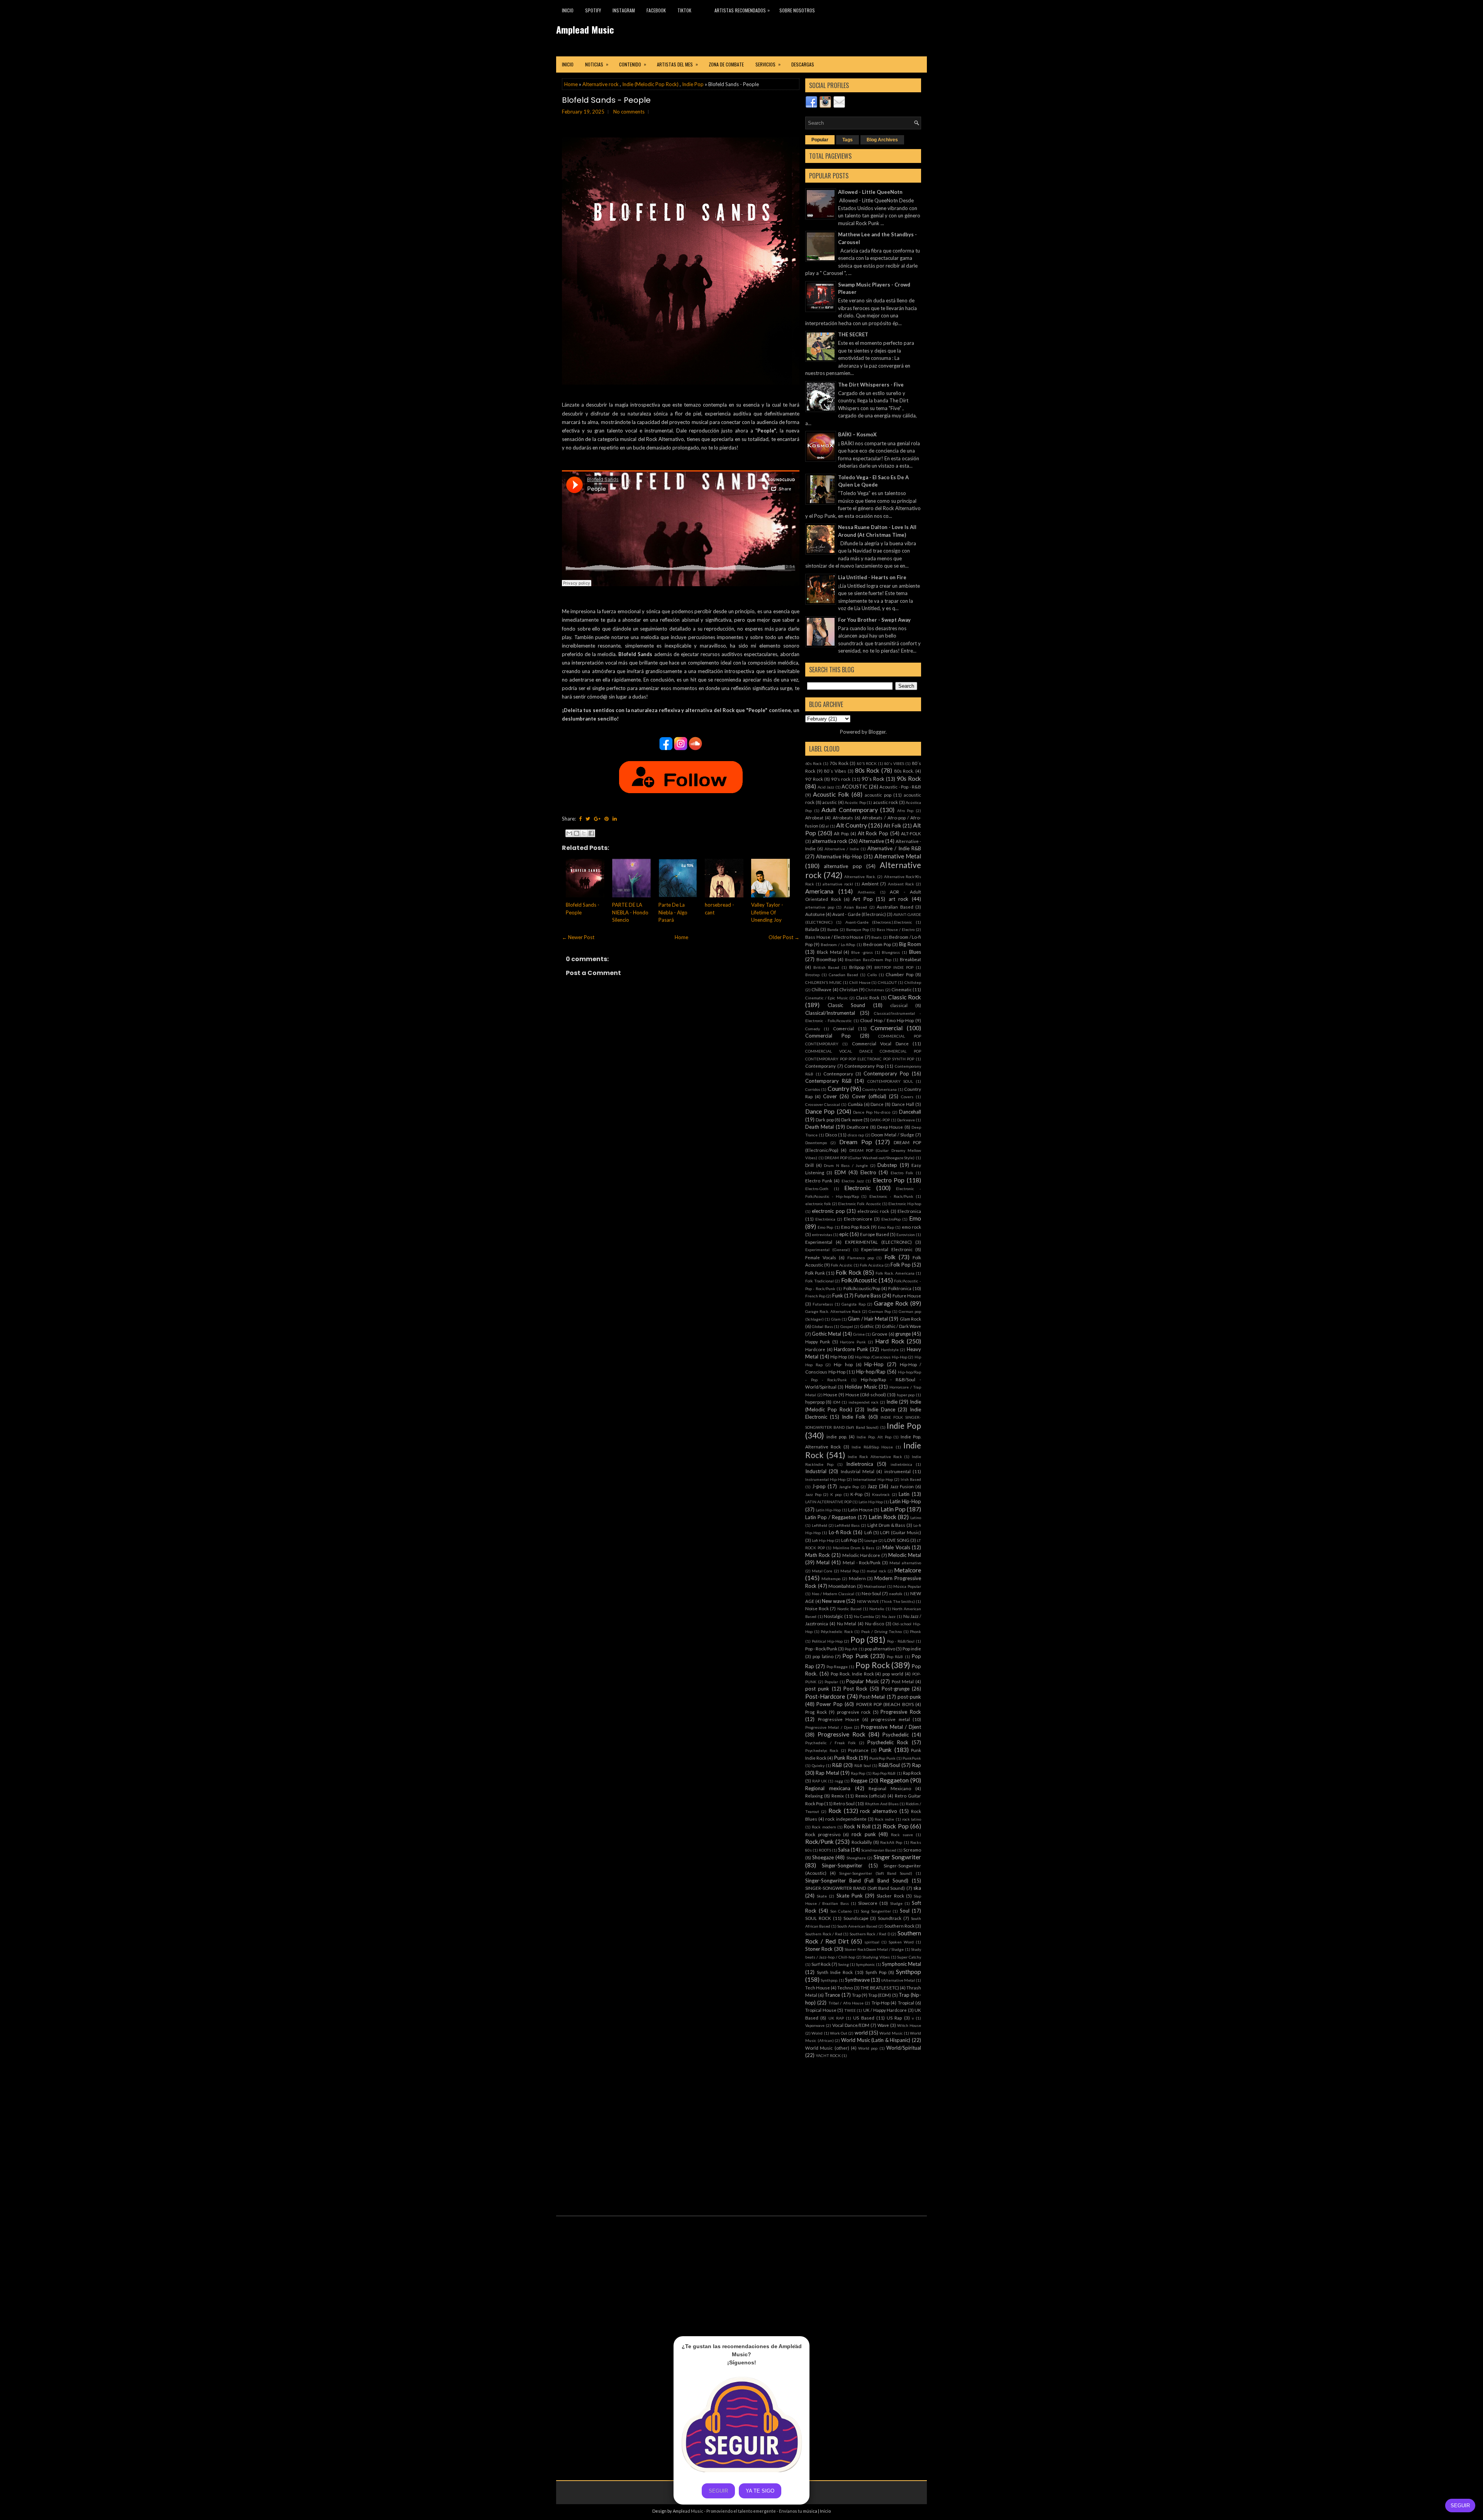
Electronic (857, 1188)
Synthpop (909, 1972)
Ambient (870, 884)
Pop (858, 1639)
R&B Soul (863, 1765)
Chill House (860, 982)
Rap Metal (827, 1773)
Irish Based (911, 1479)
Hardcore (815, 1349)
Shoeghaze (856, 1858)
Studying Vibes (876, 1957)
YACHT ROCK (828, 2055)
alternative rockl (838, 884)
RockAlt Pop (891, 1842)
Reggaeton (894, 1780)
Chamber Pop (899, 974)
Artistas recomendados (742, 10)
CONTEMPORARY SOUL (890, 1081)
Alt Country (852, 825)
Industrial (816, 1471)
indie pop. (837, 1436)
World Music (891, 2033)
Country (838, 1089)
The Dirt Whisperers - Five (871, 385)
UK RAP (836, 2018)
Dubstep (887, 1165)
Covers (907, 1097)
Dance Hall (903, 1104)
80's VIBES (894, 763)
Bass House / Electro (896, 929)
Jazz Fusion (902, 1486)
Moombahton (842, 1586)
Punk (885, 1750)
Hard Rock (890, 1341)
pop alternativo (880, 1648)
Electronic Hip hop (905, 1204)
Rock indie (884, 1819)
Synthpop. (829, 1980)
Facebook (656, 10)
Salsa (844, 1850)
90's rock (841, 779)
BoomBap (826, 959)
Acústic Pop (855, 802)
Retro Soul (844, 1803)
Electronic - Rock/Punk (891, 1196)
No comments (629, 112)
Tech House (818, 1988)
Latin (904, 1494)
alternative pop (843, 866)
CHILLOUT (887, 982)
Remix (838, 1796)
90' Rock (814, 779)
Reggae (859, 1781)
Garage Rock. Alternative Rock (833, 1311)
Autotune (815, 914)
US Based (864, 2018)
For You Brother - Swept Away (874, 620)
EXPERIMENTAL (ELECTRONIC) (878, 1242)
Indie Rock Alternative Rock (875, 1457)
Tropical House (821, 2010)
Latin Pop (893, 1509)
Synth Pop (876, 1972)
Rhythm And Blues (882, 1804)
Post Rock (855, 1689)
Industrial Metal (858, 1471)
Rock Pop (896, 1826)
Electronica (909, 1211)
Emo (915, 1218)
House (830, 1394)
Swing (843, 1964)
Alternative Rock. (860, 877)
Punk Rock (846, 1758)
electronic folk (818, 1204)
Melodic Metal (905, 1555)
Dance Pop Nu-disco (872, 1112)
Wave (883, 2025)
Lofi (868, 1532)
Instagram (624, 10)
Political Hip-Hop (827, 1641)
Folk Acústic (842, 1265)
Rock (835, 1811)
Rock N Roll (857, 1826)
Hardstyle (890, 1350)
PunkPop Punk (882, 1758)
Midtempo (831, 1579)
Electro (868, 1172)
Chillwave (821, 989)
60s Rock (814, 763)
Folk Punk (815, 1273)
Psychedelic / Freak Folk (831, 1743)
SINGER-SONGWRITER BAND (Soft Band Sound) (855, 1888)
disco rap (856, 1135)
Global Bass (822, 1326)
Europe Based (875, 1234)
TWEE (850, 2010)
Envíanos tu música (798, 2511)
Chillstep (913, 982)
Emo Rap (886, 1227)
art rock (899, 899)
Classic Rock (904, 997)
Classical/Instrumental (830, 1013)
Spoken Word (901, 1942)
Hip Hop (839, 1357)
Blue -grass (862, 952)
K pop (836, 1494)
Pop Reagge (837, 1667)
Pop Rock (873, 1665)
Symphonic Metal (902, 1964)
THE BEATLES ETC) (880, 1988)
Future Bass (868, 1296)
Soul (905, 1911)
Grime (859, 1334)
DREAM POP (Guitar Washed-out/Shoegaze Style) (870, 1158)
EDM (840, 1172)
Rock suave (902, 1835)
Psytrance (858, 1750)
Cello (872, 975)
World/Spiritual (904, 2048)
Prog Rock (816, 1712)
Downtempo (816, 1143)
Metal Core (822, 1571)
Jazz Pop (813, 1494)
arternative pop (820, 907)
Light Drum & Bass (886, 1525)
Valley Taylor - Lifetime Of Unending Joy (767, 912)
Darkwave (906, 1120)
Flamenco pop (861, 1258)
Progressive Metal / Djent (891, 1727)
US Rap (894, 2018)
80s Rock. (904, 771)
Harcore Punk (853, 1342)
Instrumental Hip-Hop (825, 1479)
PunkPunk (912, 1758)
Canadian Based (844, 975)
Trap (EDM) (880, 1995)
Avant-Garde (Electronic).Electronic (879, 922)
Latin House (860, 1509)
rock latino (912, 1819)
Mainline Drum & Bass (854, 1548)
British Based (826, 967)
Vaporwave (815, 2025)
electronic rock (873, 1211)
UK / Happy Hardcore (885, 2010)
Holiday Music (861, 1387)
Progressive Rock (901, 1712)
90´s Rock (873, 779)
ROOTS (825, 1850)
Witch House (909, 2025)
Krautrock (881, 1494)
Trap (856, 1995)
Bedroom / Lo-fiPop (838, 945)
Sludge (896, 1903)
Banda (833, 929)
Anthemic (867, 892)
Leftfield (820, 1525)
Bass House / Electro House (834, 937)
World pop (868, 2048)
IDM (837, 1402)
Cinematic (902, 989)
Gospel (847, 1326)
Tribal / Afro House (846, 2003)
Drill (809, 1165)
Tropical (906, 2003)
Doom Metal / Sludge (893, 1135)
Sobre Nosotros (797, 10)
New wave (833, 1601)
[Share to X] (584, 833)
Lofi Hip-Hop (823, 1540)
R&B (837, 1765)
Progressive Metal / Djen (829, 1727)
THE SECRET (853, 334)
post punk (817, 1689)
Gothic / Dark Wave (901, 1326)
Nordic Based (849, 1609)
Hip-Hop (874, 1364)
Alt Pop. (842, 833)
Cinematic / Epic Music (827, 998)
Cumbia (855, 1104)
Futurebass (823, 1304)
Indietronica (860, 1464)
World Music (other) (827, 2048)
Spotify (593, 10)
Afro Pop (905, 811)
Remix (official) (871, 1796)
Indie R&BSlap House (872, 1447)
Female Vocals (821, 1257)
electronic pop (828, 1211)
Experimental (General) (828, 1250)
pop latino (823, 1656)
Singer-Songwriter (842, 1865)
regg (839, 1781)
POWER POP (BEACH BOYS (885, 1704)
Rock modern (824, 1827)
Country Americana (880, 1089)
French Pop (815, 1296)
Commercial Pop (828, 1036)
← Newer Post (578, 937)
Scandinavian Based (879, 1850)
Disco (831, 1135)
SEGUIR (1460, 2506)
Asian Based (856, 907)
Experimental (819, 1242)
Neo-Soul (871, 1593)
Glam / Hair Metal (868, 1319)
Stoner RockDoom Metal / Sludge (874, 1949)
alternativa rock (830, 841)
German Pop (880, 1311)
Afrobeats (843, 817)
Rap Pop (858, 1773)
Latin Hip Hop (871, 1502)
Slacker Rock (890, 1896)
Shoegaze (823, 1857)
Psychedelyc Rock (822, 1750)
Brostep (812, 975)
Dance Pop (820, 1111)
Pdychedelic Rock (837, 1631)
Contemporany (820, 1066)
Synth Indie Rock (835, 1972)
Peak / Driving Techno (882, 1631)
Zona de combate (726, 64)
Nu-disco (875, 1623)
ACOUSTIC (854, 787)
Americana (819, 891)
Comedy (813, 1029)
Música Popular (907, 1586)
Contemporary (838, 1073)
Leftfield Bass (847, 1525)
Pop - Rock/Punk (821, 1648)
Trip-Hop (881, 2003)
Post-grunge (896, 1689)
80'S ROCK (867, 763)
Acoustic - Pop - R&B (900, 787)
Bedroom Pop (877, 944)
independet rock (864, 1402)
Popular (820, 140)
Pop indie (912, 1648)
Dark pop (825, 1119)
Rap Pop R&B (884, 1773)
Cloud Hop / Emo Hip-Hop (887, 1020)
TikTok (684, 10)
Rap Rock (912, 1773)
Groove (880, 1334)
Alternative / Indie (842, 849)
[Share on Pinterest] (607, 819)
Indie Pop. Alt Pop (874, 1437)
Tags (848, 140)
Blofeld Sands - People (606, 100)
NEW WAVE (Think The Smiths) (886, 1601)
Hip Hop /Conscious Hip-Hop (881, 1357)
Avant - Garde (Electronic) (859, 914)
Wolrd (817, 2033)
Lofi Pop (849, 1540)
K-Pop (856, 1494)
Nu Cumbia (864, 1616)
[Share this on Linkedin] (615, 819)
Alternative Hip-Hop (839, 856)
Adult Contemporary (850, 810)
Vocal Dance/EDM (851, 2025)
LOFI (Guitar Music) (901, 1532)
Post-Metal (872, 1697)
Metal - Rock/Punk (862, 1562)
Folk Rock (849, 1272)
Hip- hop (843, 1364)
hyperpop (815, 1402)
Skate (822, 1896)
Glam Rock (910, 1319)
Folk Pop (901, 1265)
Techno (845, 1988)
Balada (812, 929)
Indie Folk (854, 1417)
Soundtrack (890, 1918)
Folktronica (900, 1288)
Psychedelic (896, 1735)
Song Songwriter (876, 1911)
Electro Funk (819, 1180)
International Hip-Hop (873, 1479)
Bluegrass (891, 952)
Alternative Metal (898, 856)
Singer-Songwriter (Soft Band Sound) (876, 1873)
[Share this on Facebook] (580, 819)
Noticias (597, 64)
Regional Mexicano (890, 1788)
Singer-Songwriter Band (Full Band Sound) (857, 1881)
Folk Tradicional (820, 1281)
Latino (916, 1518)
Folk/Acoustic (859, 1280)
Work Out (839, 2033)
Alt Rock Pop (873, 833)
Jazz (872, 1486)
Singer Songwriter (897, 1857)
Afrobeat (814, 817)
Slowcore (868, 1903)
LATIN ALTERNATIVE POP (828, 1502)
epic (844, 1234)
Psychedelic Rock (888, 1742)
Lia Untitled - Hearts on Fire (872, 577)
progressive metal (890, 1719)
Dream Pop (856, 1142)
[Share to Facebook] (591, 833)
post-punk (909, 1697)
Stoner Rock (819, 1949)
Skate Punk (850, 1896)
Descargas (803, 64)
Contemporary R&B (828, 1081)
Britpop (857, 967)
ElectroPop (891, 1219)
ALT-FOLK (911, 833)
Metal (823, 1562)
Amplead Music (585, 29)
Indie (892, 1402)
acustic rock (886, 802)
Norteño (877, 1609)
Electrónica (825, 1219)
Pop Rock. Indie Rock (852, 1674)
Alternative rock (601, 84)
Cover (830, 1096)
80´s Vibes (835, 771)
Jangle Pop (849, 1487)
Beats (876, 937)
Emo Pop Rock (855, 1227)
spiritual (872, 1942)
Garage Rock (891, 1303)
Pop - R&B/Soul (901, 1641)
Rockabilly (862, 1842)
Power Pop (829, 1704)
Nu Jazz (889, 1616)
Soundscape (856, 1918)
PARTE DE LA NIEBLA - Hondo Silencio (630, 912)
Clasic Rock (868, 997)
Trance (832, 1995)
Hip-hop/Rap (871, 1372)
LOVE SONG (897, 1540)
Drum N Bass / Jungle (846, 1165)
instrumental (898, 1471)
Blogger (877, 732)
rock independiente (846, 1819)
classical (899, 1005)
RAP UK (820, 1781)
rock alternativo (879, 1811)
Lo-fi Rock (840, 1532)
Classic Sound (847, 1005)
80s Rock (867, 770)
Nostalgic (833, 1616)
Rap (917, 1765)
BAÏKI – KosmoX (857, 434)
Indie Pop (693, 84)
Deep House (890, 1127)
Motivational (875, 1586)
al (827, 826)
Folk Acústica (872, 1265)
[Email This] (569, 833)
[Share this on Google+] (597, 819)
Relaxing (814, 1796)
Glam (836, 1319)
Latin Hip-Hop (905, 1501)
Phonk (915, 1631)
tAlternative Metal (898, 1980)
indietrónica (901, 1464)
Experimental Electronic (887, 1249)
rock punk (864, 1834)
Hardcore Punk (851, 1349)
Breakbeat (910, 959)
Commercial (887, 1028)
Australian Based (895, 907)
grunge (903, 1334)
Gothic (867, 1326)
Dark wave (852, 1119)
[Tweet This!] (588, 819)
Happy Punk (818, 1341)
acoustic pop (878, 795)
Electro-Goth (817, 1189)
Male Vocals (896, 1547)
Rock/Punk (820, 1842)
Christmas (875, 990)
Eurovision (906, 1235)
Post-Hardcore (825, 1696)
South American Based (857, 1926)
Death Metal (820, 1127)
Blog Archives (882, 140)
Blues (915, 952)
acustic (830, 802)
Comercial (843, 1028)
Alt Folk (892, 826)
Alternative (871, 841)
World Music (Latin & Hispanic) (876, 2040)
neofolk (896, 1594)
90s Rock (909, 778)
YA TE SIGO (760, 2491)
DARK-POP (880, 1120)
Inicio (568, 10)
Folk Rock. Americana (895, 1273)
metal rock (876, 1571)
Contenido (633, 64)
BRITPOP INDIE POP (894, 967)
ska (917, 1888)
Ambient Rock (901, 884)
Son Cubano (841, 1911)
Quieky (818, 1765)
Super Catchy (909, 1957)
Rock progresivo (823, 1834)
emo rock (911, 1227)
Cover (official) (869, 1096)
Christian (849, 989)
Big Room (910, 944)
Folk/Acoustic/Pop (862, 1288)
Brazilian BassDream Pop (868, 960)
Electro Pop (889, 1180)
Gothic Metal (826, 1334)
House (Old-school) (866, 1394)
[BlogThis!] (577, 833)
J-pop (819, 1486)
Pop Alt (851, 1649)
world (861, 2033)
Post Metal (903, 1681)
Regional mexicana (828, 1788)
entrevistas (822, 1235)
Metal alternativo (905, 1563)
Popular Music (863, 1681)
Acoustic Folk (831, 794)
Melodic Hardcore (861, 1555)
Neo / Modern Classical (833, 1594)
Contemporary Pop (886, 1073)
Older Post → (784, 937)
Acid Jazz (826, 787)
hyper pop (906, 1395)
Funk (838, 1296)
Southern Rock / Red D (870, 1934)
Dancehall (910, 1112)
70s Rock (839, 763)
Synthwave (857, 1980)
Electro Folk (902, 1173)
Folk (890, 1257)
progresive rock (854, 1712)
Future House (907, 1296)
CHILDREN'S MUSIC (824, 982)
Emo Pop (825, 1227)
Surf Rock (821, 1964)
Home (571, 84)
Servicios (768, 64)
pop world (893, 1674)
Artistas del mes (677, 64)
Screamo (912, 1850)
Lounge (871, 1540)
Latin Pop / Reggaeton (831, 1517)
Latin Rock (882, 1517)
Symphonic (865, 1964)
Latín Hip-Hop (828, 1510)
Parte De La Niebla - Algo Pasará (673, 912)
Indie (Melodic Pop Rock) (650, 84)
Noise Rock (817, 1608)
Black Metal (829, 952)
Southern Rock (899, 1926)
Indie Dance (881, 1409)
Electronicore (858, 1219)
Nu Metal (847, 1623)
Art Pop (863, 899)
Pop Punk (855, 1656)
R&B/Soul (889, 1765)
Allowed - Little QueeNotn (870, 192)
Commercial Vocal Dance (880, 1043)
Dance (877, 1104)
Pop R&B (895, 1657)
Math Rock (818, 1555)
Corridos (813, 1089)
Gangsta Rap (853, 1304)
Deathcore (858, 1127)
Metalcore (908, 1570)
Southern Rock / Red (824, 1934)
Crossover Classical (823, 1104)
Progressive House (839, 1719)
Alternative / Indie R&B (894, 848)
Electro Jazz (853, 1181)
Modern (857, 1578)
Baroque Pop (858, 929)
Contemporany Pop (864, 1066)
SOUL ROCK (818, 1918)
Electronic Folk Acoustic (859, 1204)
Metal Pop (850, 1571)
